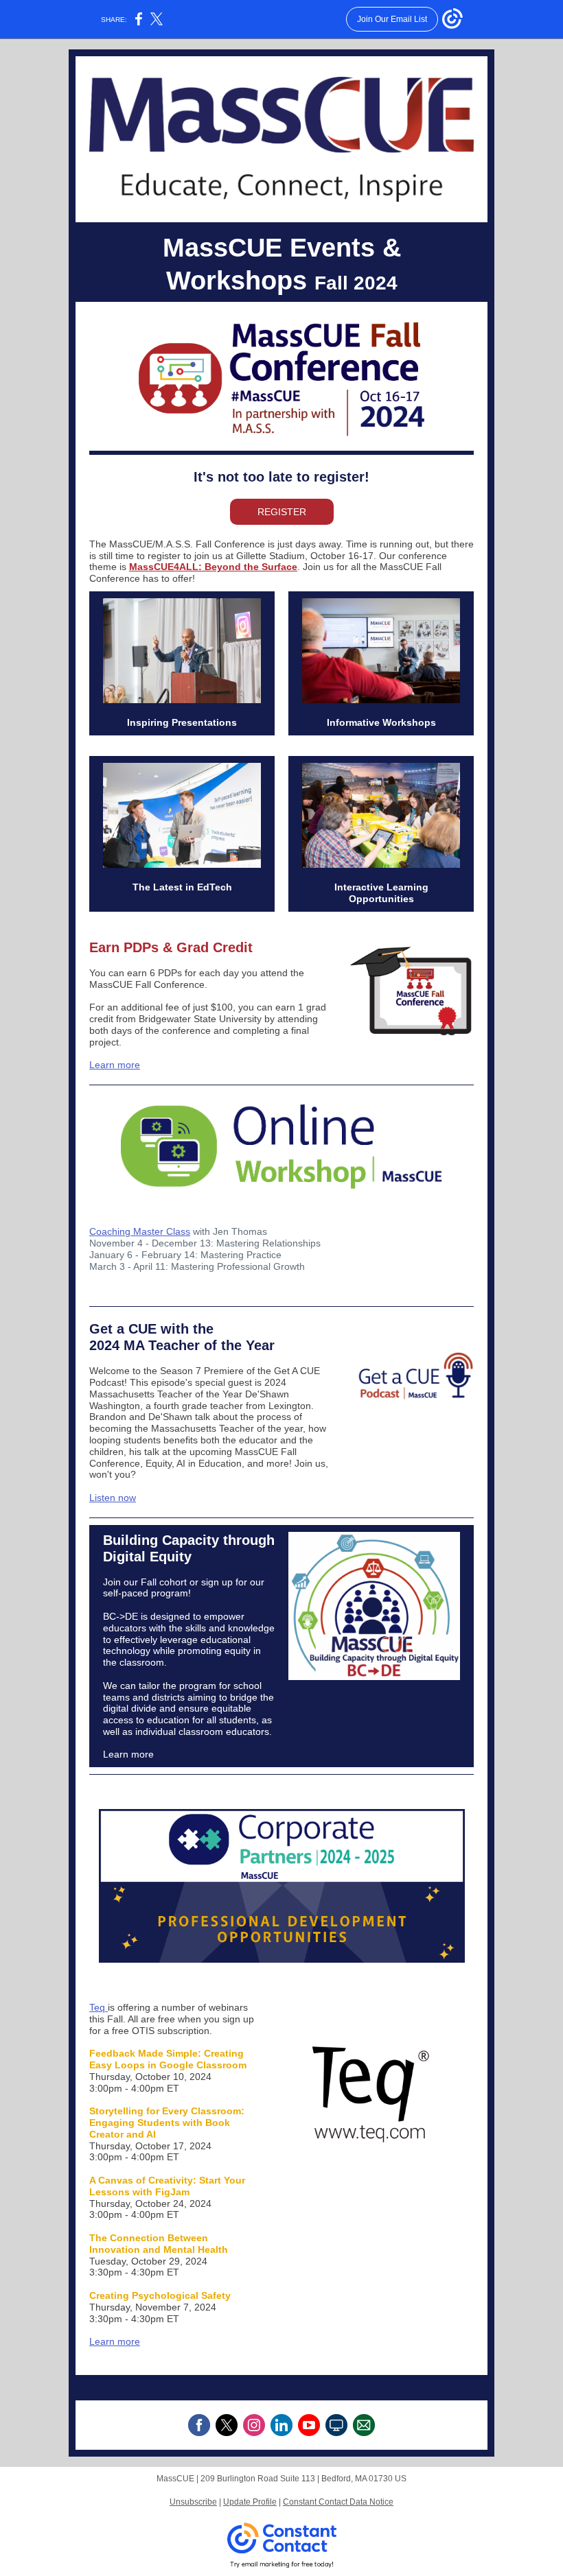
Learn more (115, 1065)
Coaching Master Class (140, 1231)
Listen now (113, 1498)
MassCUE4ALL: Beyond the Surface (213, 567)
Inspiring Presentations (182, 722)
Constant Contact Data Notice (338, 2502)
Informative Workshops (381, 722)
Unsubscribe (193, 2502)
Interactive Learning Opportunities (381, 893)
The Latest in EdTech (182, 887)
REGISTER (282, 512)
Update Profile (250, 2502)
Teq (99, 2007)
